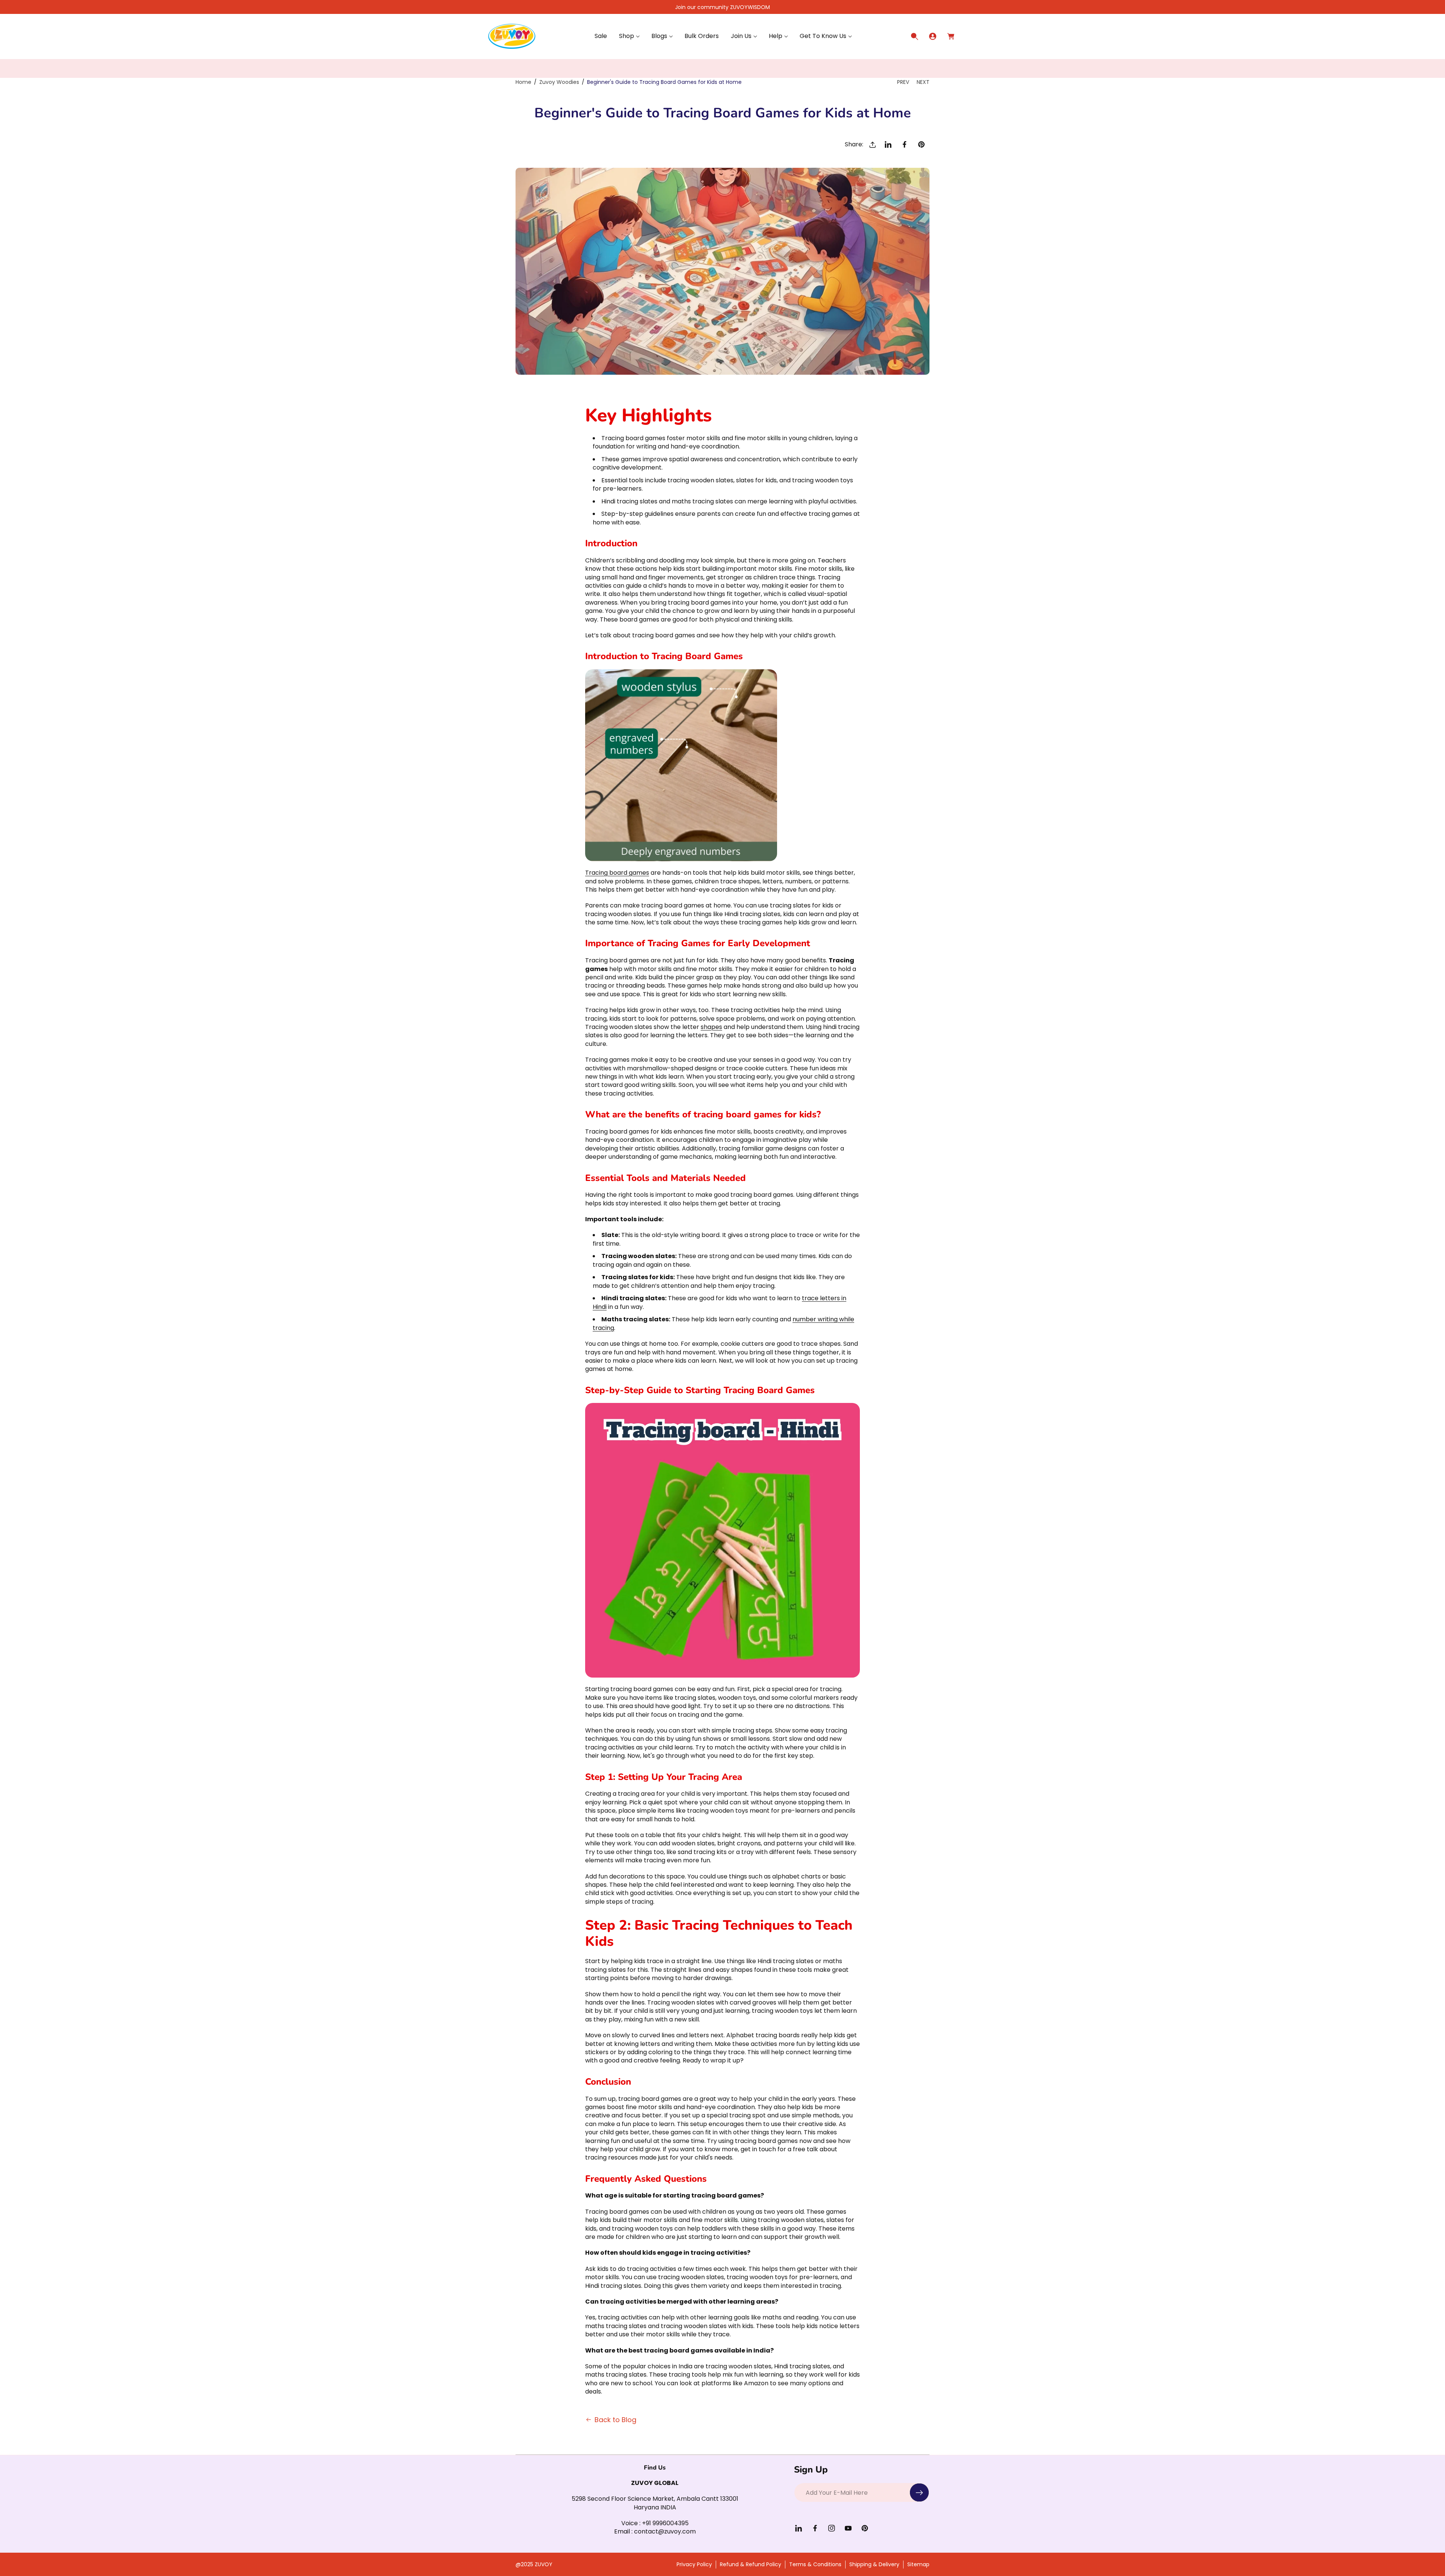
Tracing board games (617, 873)
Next (923, 82)
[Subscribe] (919, 2492)
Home (523, 82)
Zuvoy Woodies (559, 82)
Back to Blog (615, 2420)
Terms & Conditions (815, 2564)
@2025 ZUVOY (534, 2564)
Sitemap (918, 2564)
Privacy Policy (694, 2564)
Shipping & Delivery (874, 2564)
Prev (903, 82)
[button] (629, 36)
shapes (711, 1027)
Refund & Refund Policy (751, 2564)
